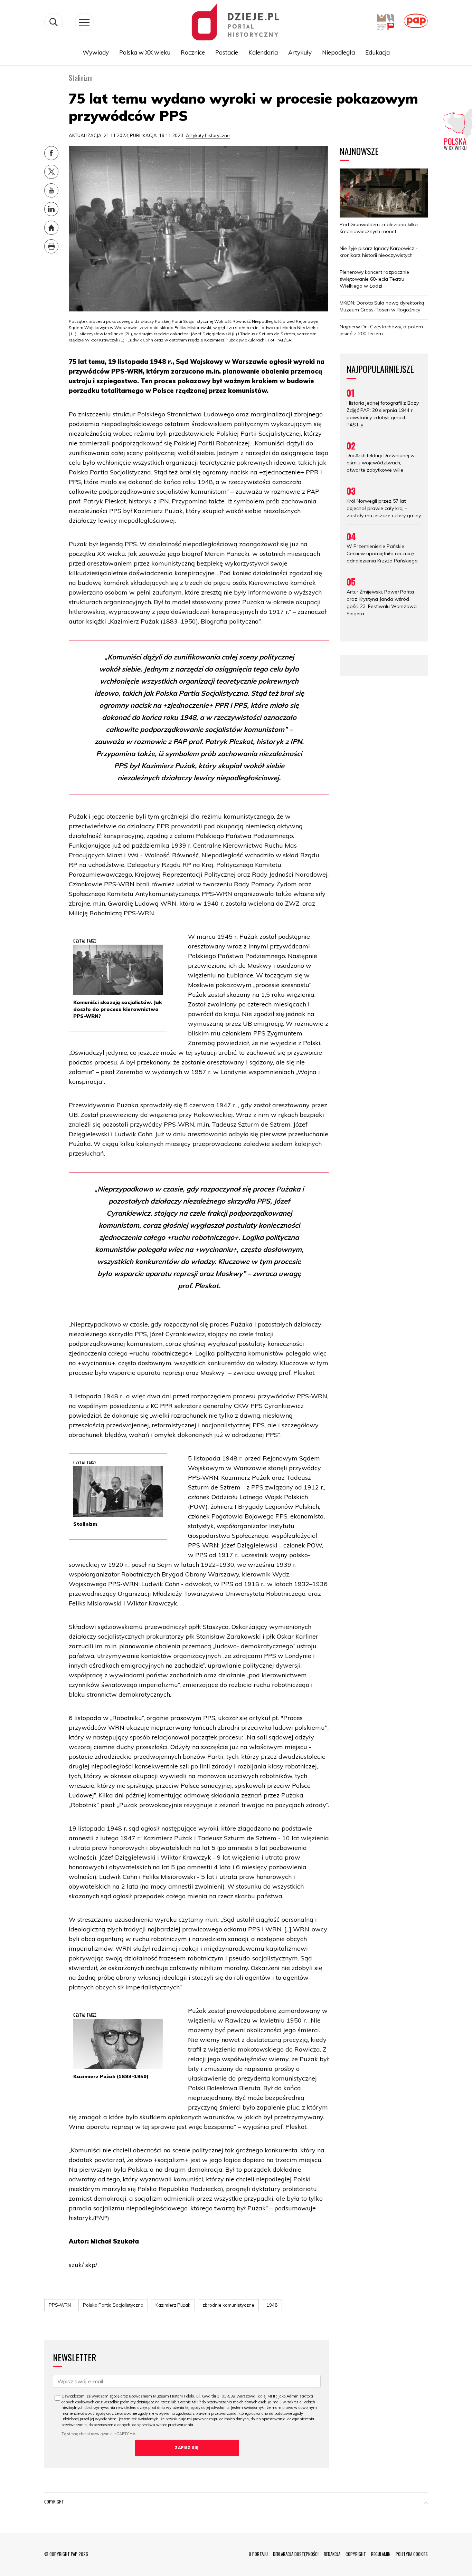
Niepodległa (338, 52)
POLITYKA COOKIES (412, 2554)
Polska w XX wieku (145, 52)
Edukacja (377, 52)
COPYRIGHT (356, 2554)
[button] (426, 2503)
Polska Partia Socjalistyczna (113, 2305)
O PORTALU (258, 2554)
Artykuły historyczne (208, 135)
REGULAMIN (381, 2554)
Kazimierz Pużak (173, 2305)
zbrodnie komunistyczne (228, 2305)
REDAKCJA (332, 2554)
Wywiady (96, 52)
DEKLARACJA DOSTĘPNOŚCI (296, 2554)
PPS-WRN (60, 2305)
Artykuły (300, 52)
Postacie (227, 52)
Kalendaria (263, 52)
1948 (272, 2305)
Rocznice (193, 52)
